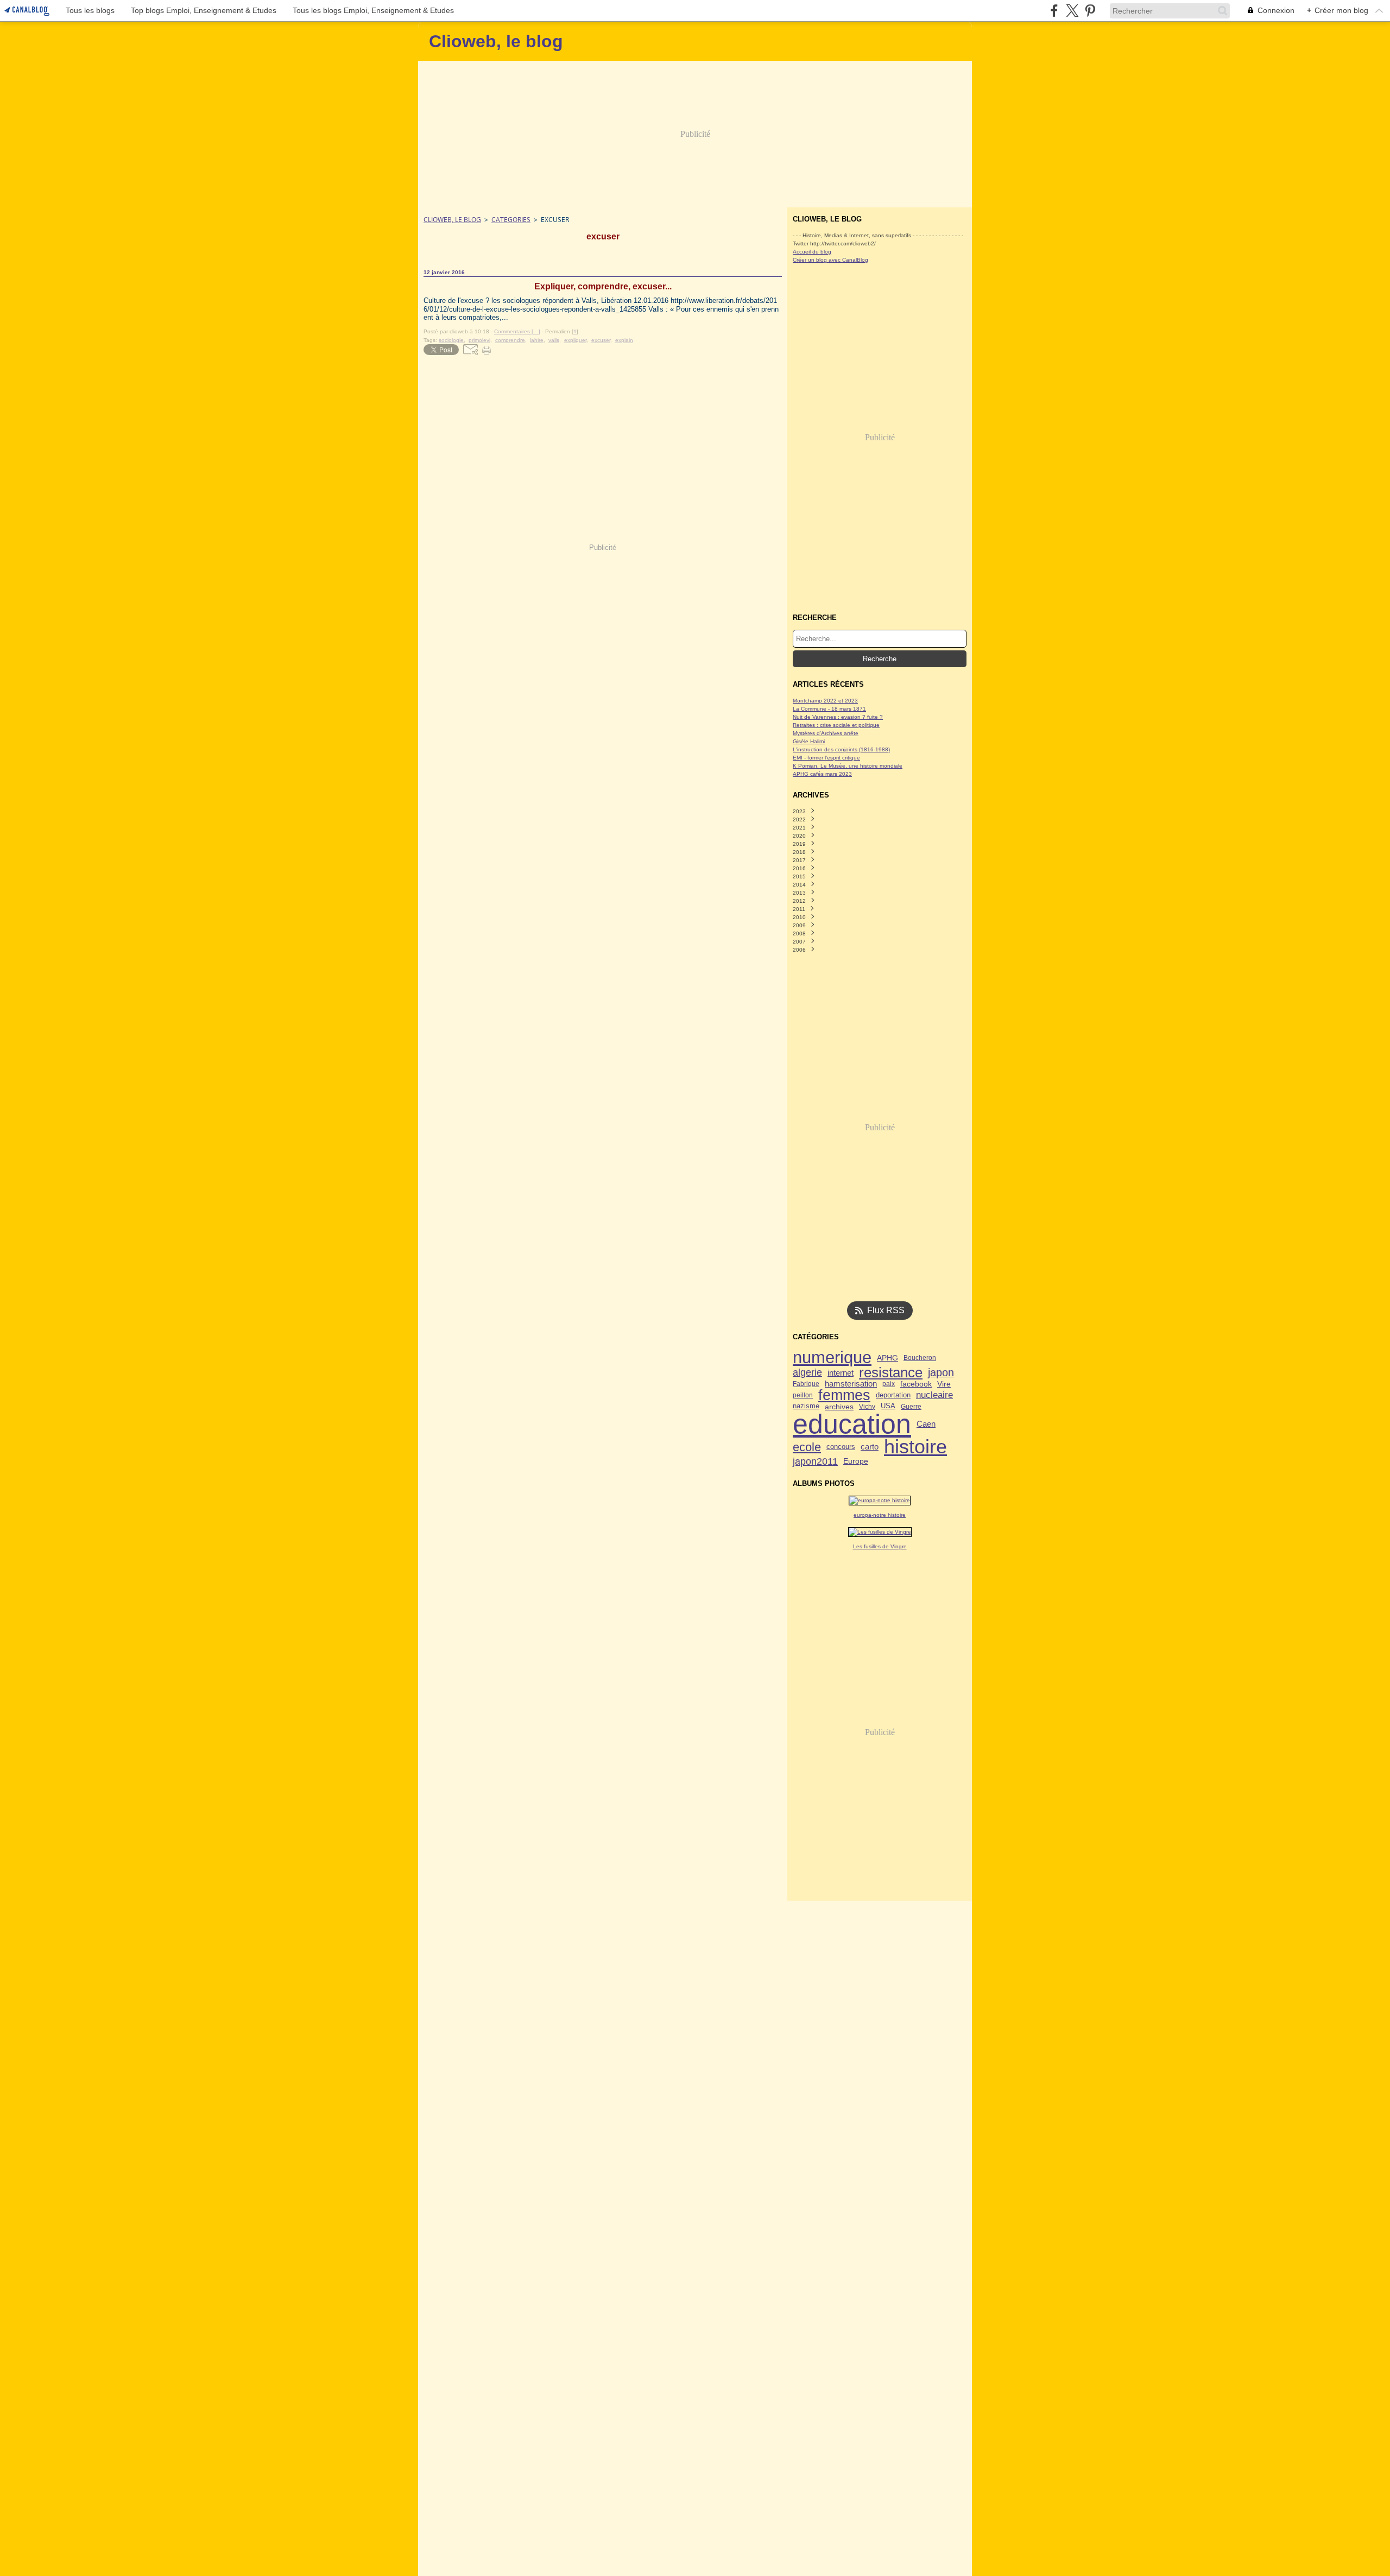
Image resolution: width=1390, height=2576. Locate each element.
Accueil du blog (812, 252)
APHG (887, 1358)
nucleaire (934, 1395)
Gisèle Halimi (809, 741)
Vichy (867, 1407)
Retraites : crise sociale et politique (836, 725)
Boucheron (920, 1358)
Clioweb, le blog (452, 220)
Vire (944, 1384)
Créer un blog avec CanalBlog (830, 260)
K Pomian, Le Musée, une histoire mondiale (848, 766)
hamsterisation (851, 1384)
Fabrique (806, 1384)
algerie (807, 1373)
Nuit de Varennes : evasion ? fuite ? (838, 717)
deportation (893, 1395)
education (852, 1424)
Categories (511, 220)
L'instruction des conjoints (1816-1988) (841, 749)
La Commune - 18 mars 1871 (829, 709)
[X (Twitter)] (1072, 11)
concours (841, 1447)
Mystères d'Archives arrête (826, 733)
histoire (915, 1447)
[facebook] (1054, 11)
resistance (891, 1373)
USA (888, 1406)
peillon (803, 1395)
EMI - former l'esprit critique (826, 758)
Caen (926, 1424)
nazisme (806, 1406)
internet (841, 1373)
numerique (832, 1357)
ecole (807, 1447)
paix (889, 1384)
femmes (844, 1395)
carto (870, 1447)
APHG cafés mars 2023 (822, 774)
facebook (916, 1384)
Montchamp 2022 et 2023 (825, 701)
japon (941, 1373)
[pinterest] (1090, 11)
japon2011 (815, 1461)
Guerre (911, 1407)
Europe (856, 1461)
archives (839, 1407)
